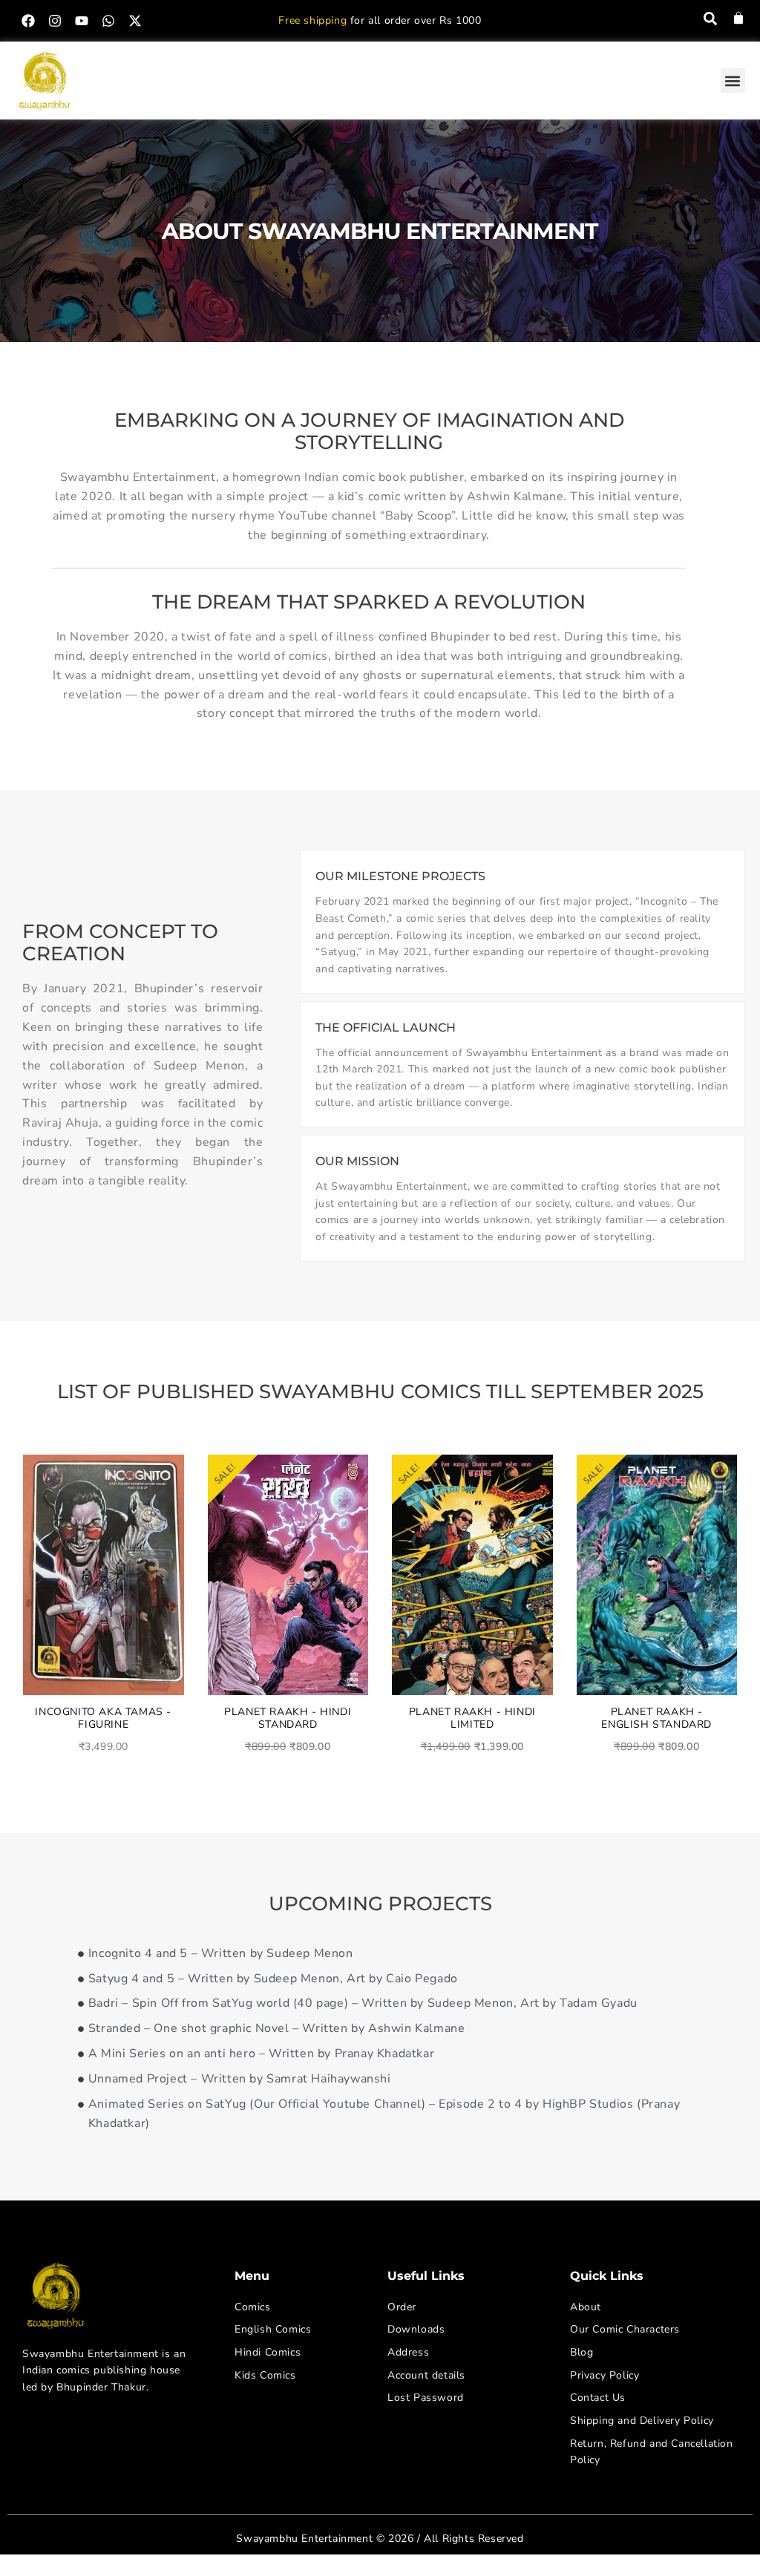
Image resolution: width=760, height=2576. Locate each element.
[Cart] (738, 18)
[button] (733, 81)
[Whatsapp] (108, 21)
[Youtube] (82, 21)
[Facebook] (28, 21)
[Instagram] (55, 21)
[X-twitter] (135, 21)
